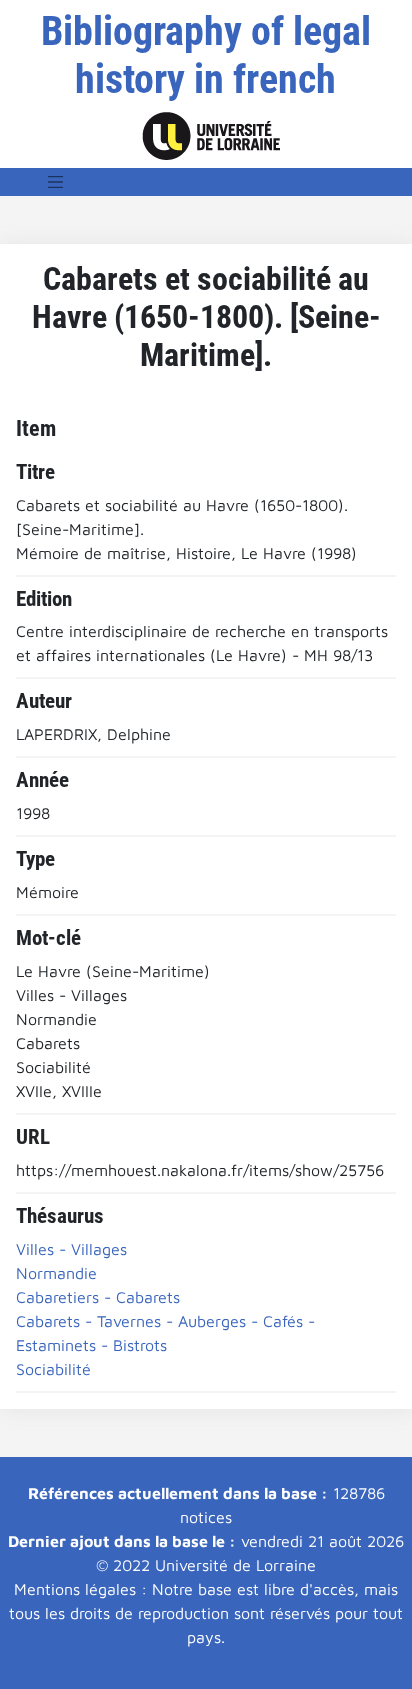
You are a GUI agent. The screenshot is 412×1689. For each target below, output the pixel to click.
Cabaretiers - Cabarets (98, 1297)
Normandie (56, 1273)
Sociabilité (53, 1369)
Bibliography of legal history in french (206, 55)
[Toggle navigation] (56, 182)
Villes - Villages (71, 1249)
